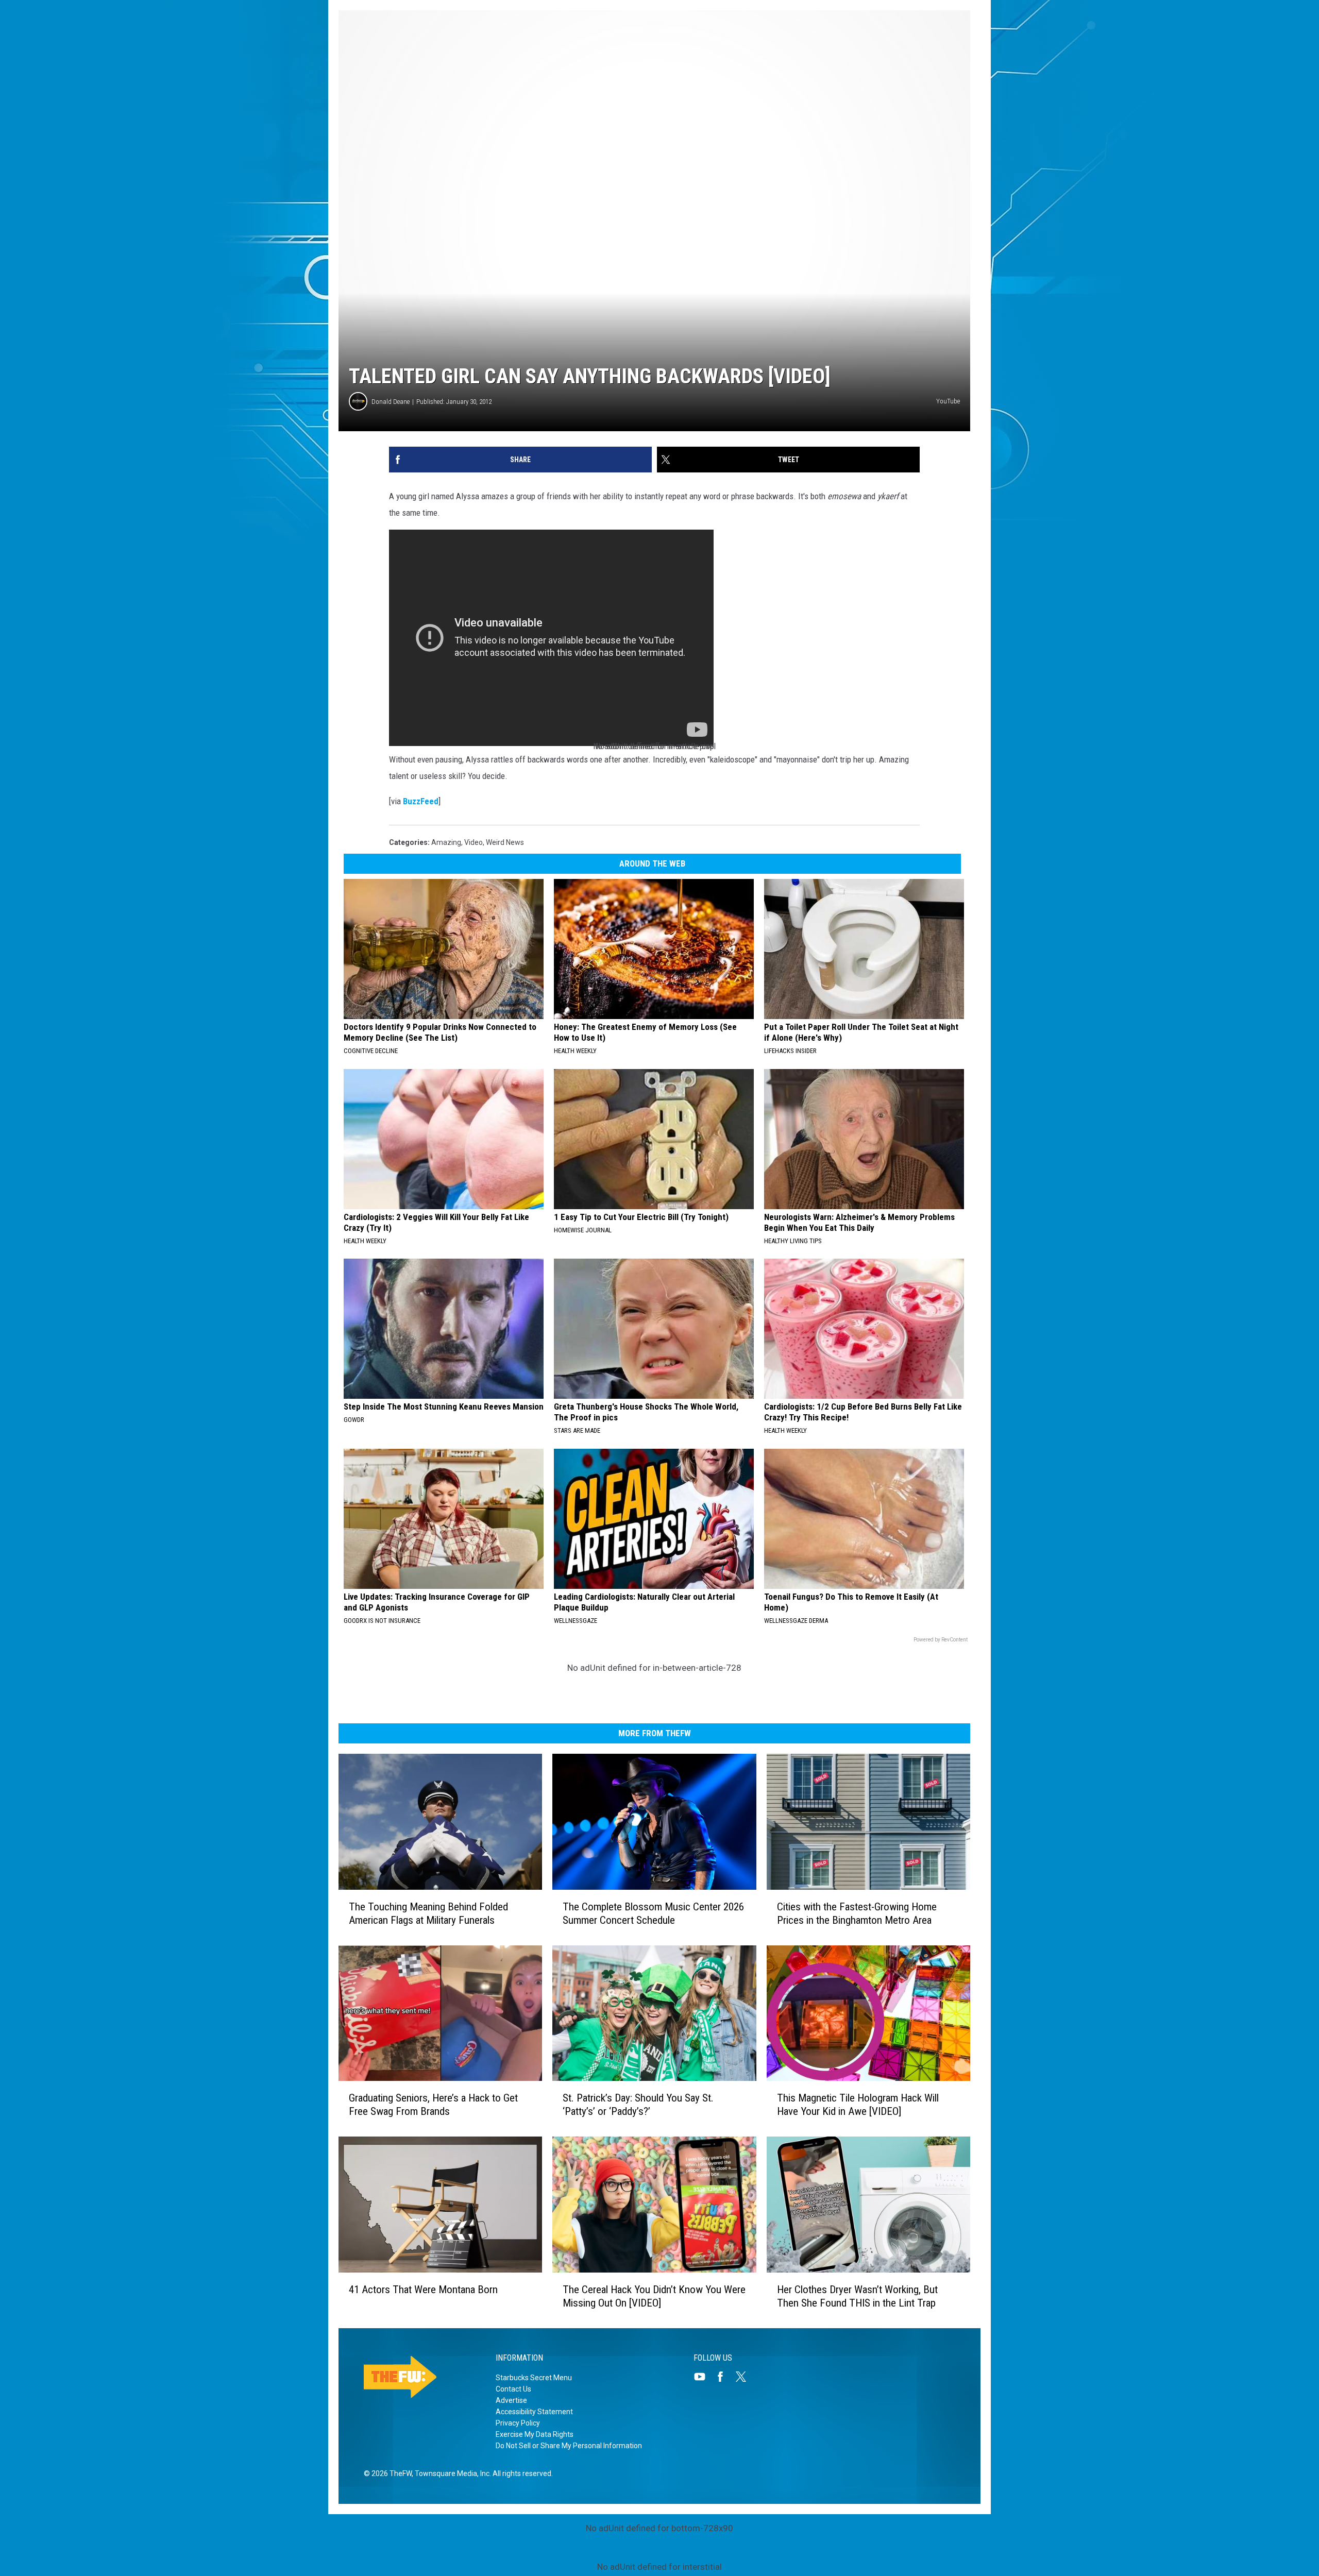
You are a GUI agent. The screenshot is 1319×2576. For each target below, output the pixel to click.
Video (474, 842)
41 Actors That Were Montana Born (423, 2290)
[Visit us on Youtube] (704, 2377)
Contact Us (513, 2389)
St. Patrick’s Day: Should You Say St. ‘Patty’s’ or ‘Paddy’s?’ (638, 2105)
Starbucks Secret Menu (534, 2378)
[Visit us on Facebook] (724, 2377)
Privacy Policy (518, 2423)
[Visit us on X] (745, 2377)
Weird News (505, 842)
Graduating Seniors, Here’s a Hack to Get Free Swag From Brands (433, 2105)
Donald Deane (391, 402)
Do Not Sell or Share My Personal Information (569, 2446)
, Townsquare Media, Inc (451, 2473)
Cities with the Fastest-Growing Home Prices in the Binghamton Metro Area (857, 1913)
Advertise (511, 2400)
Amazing (446, 842)
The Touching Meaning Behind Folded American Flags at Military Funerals (428, 1913)
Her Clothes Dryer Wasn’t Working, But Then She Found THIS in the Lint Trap (857, 2296)
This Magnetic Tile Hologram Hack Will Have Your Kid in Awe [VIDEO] (858, 2105)
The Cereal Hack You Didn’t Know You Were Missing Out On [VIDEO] (654, 2296)
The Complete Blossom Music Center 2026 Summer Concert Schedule (653, 1913)
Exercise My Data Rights (535, 2434)
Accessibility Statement (534, 2412)
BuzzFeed (421, 801)
